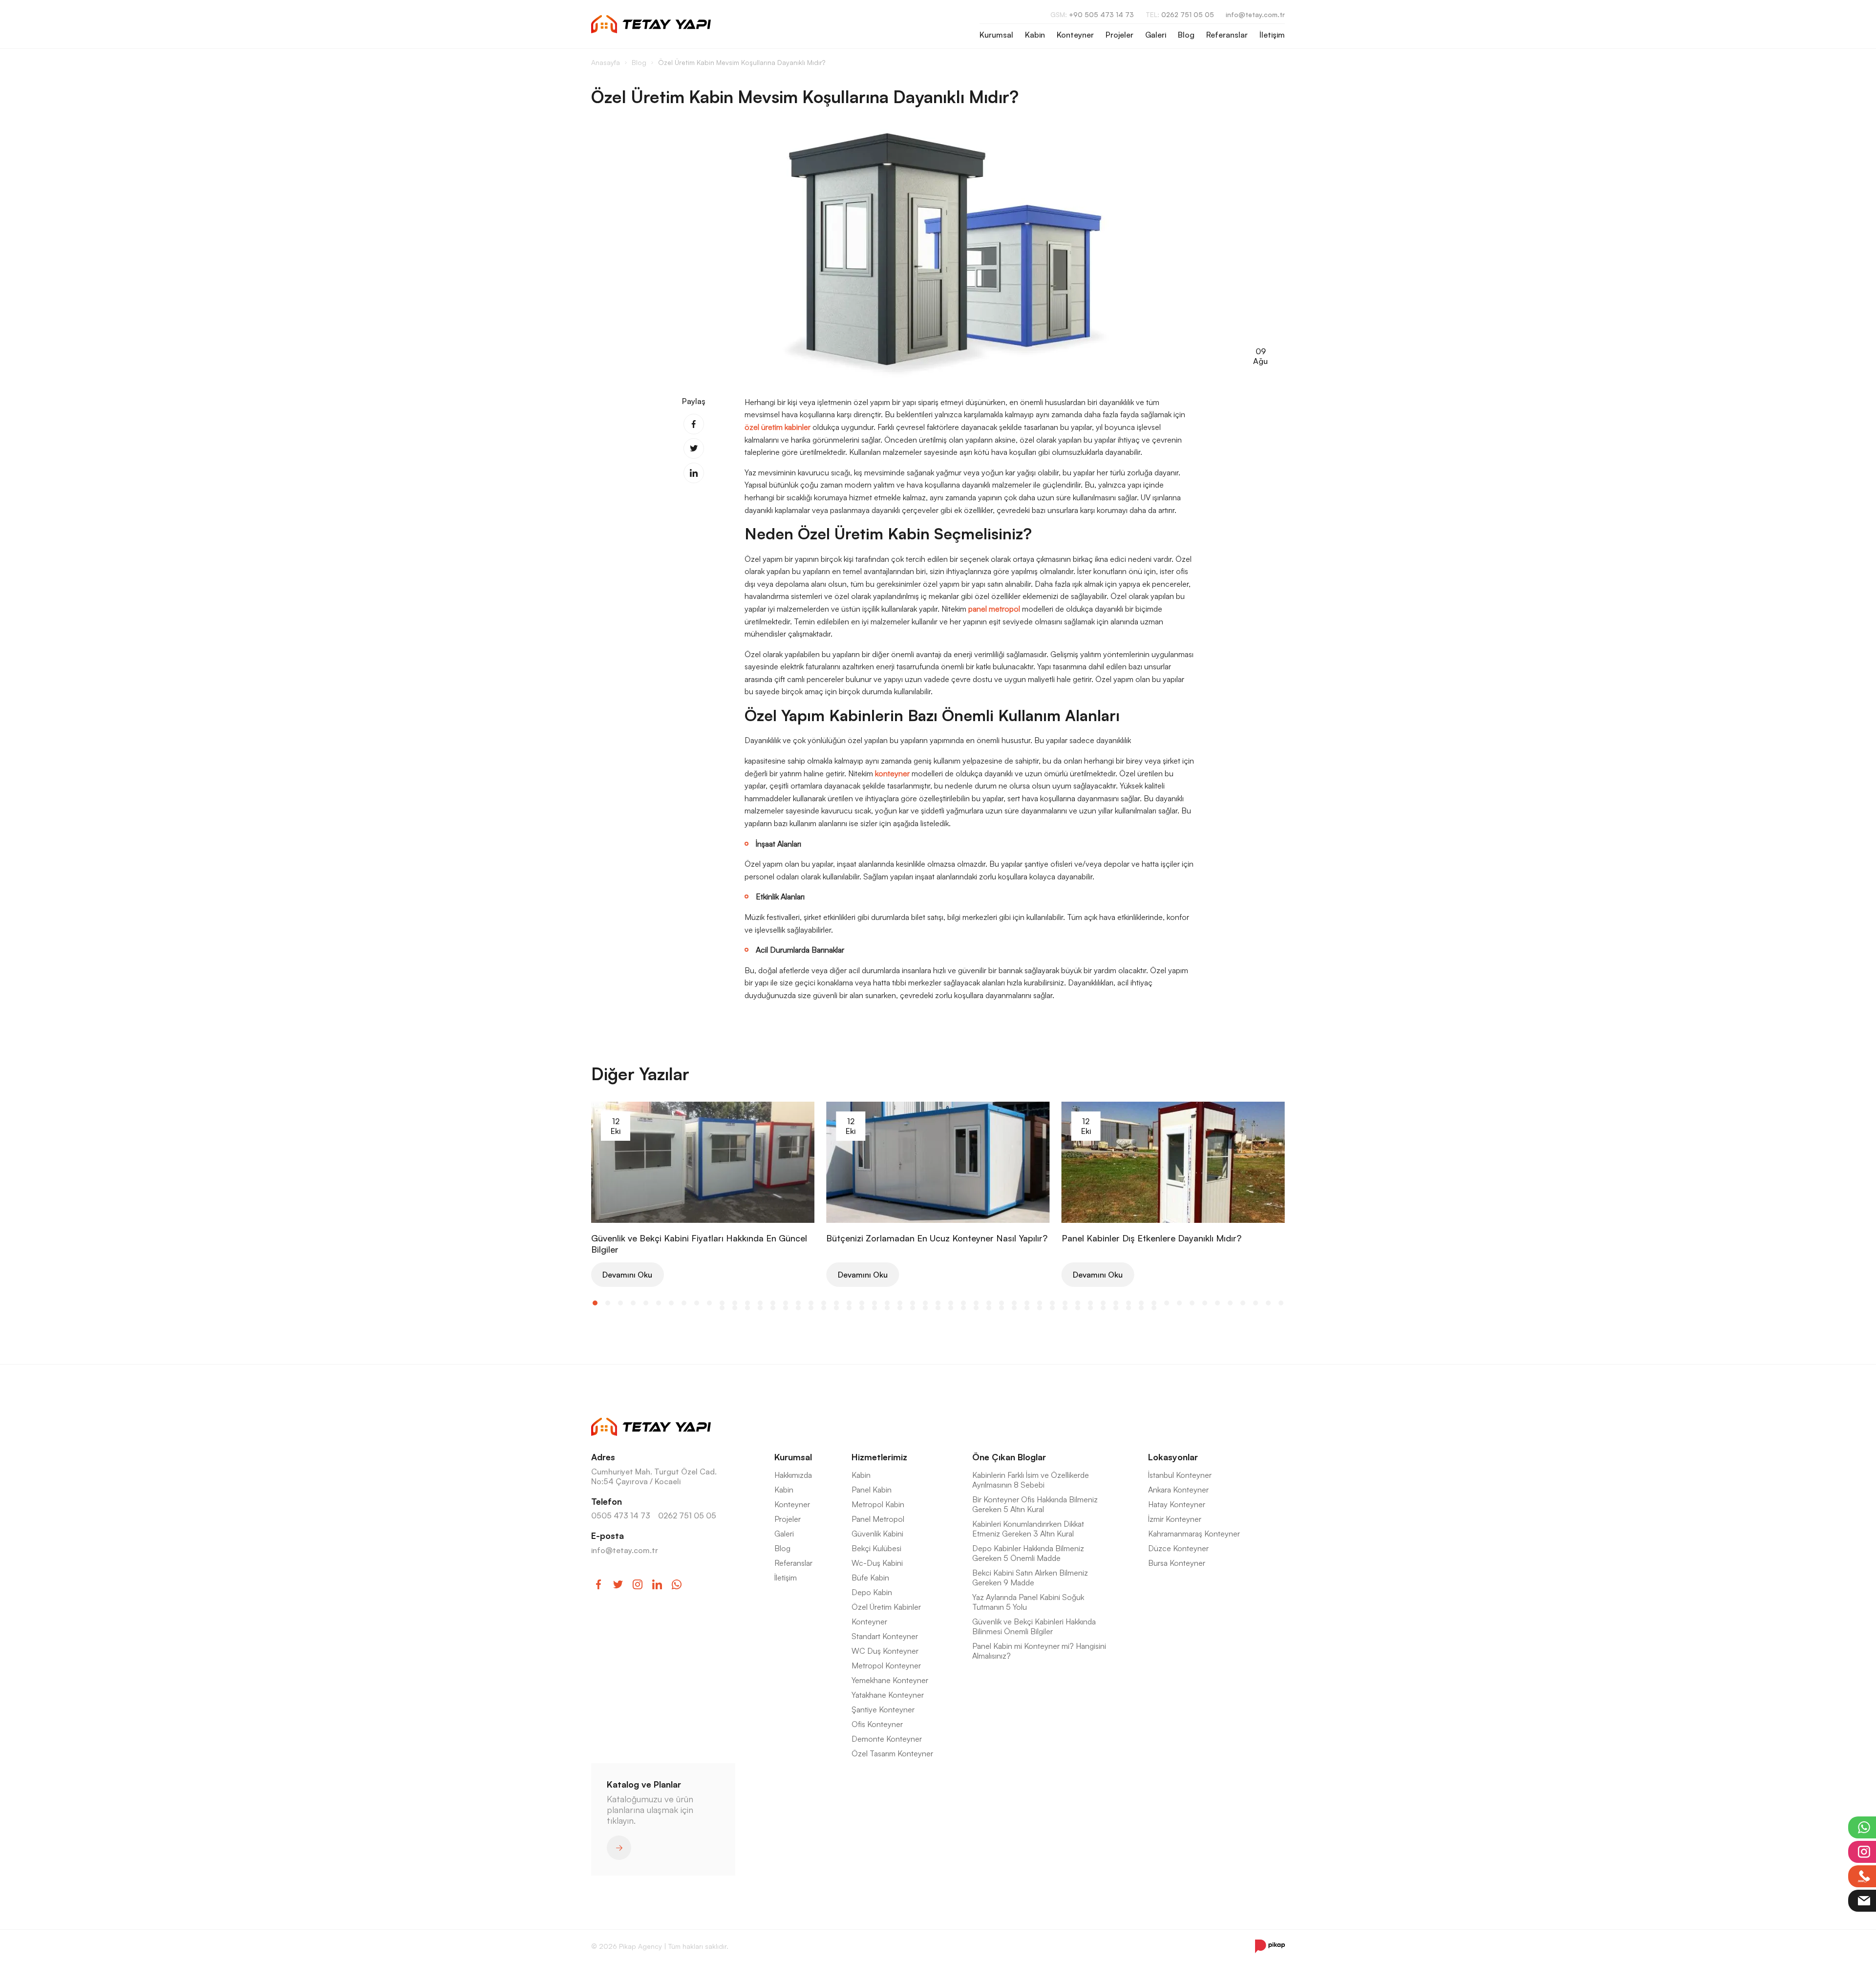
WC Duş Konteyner (885, 1651)
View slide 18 (811, 1303)
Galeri (1156, 35)
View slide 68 (874, 1308)
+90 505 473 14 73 (1092, 14)
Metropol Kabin (878, 1504)
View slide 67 (862, 1308)
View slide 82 (1052, 1308)
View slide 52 (1243, 1303)
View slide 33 (1002, 1303)
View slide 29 (951, 1303)
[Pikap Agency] (1270, 1946)
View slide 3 (620, 1303)
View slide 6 (659, 1303)
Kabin (1035, 35)
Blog (1186, 35)
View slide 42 (1116, 1303)
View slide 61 (786, 1308)
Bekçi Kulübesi (876, 1548)
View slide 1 (595, 1303)
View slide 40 (1090, 1303)
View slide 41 (1103, 1303)
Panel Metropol (878, 1519)
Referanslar (1227, 35)
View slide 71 (913, 1308)
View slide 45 (1154, 1303)
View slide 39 (1078, 1303)
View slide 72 (925, 1308)
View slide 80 (1027, 1308)
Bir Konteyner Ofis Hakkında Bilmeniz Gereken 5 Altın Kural (1035, 1504)
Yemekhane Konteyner (890, 1680)
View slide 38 (1065, 1303)
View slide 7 (671, 1303)
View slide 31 (976, 1303)
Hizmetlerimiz (879, 1457)
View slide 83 (1065, 1308)
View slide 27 (925, 1303)
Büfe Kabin (870, 1578)
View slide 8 (684, 1303)
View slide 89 (1141, 1308)
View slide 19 (824, 1303)
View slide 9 (697, 1303)
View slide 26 (913, 1303)
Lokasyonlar (1173, 1457)
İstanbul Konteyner (1180, 1475)
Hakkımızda (793, 1475)
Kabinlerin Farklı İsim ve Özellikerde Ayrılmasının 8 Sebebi (1031, 1480)
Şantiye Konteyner (883, 1709)
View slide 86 (1103, 1308)
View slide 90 (1154, 1308)
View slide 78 (1002, 1308)
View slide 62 (798, 1308)
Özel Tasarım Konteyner (892, 1753)
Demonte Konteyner (887, 1739)
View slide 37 (1052, 1303)
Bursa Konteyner (1177, 1563)
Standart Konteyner (885, 1636)
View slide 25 (900, 1303)
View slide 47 (1179, 1303)
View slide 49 (1205, 1303)
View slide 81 (1040, 1308)
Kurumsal (996, 35)
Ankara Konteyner (1178, 1490)
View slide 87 (1116, 1308)
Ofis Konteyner (877, 1724)
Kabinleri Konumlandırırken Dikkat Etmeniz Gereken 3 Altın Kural (1028, 1529)
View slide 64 (824, 1308)
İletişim (1272, 35)
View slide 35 (1027, 1303)
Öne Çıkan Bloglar (1009, 1457)
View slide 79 (1014, 1308)
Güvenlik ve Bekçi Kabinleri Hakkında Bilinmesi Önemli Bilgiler (1034, 1626)
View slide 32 (989, 1303)
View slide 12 (735, 1303)
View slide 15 (773, 1303)
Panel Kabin (872, 1490)
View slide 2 (608, 1303)
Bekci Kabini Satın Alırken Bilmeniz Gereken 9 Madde (1030, 1578)
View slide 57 (735, 1308)
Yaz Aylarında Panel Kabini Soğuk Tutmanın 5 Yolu (1028, 1602)
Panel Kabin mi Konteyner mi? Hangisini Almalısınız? (1039, 1651)
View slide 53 (1256, 1303)
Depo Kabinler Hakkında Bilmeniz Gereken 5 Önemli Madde (1028, 1553)
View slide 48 (1192, 1303)
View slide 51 (1230, 1303)
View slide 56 (722, 1308)
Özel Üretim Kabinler (886, 1607)
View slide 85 (1090, 1308)
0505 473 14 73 (621, 1515)
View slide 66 (849, 1308)
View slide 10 (709, 1303)
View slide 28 (938, 1303)
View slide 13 (747, 1303)
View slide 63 (811, 1308)
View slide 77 (989, 1308)
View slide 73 (938, 1308)
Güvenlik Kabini (877, 1534)
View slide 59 (760, 1308)
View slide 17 (798, 1303)
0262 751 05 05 (1180, 14)
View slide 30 (963, 1303)
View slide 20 (836, 1303)
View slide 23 (874, 1303)
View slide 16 (786, 1303)
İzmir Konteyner (1175, 1519)
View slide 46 (1167, 1303)
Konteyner (1075, 35)
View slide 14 (760, 1303)
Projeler (1119, 35)
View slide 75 (963, 1308)
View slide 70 (900, 1308)
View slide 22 (862, 1303)
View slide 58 (747, 1308)
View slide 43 (1129, 1303)
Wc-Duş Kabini (877, 1563)
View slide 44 (1141, 1303)
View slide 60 (773, 1308)
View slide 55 (1281, 1303)
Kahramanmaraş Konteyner (1194, 1534)
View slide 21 (849, 1303)
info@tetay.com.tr (1255, 14)
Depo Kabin (872, 1592)
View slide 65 (836, 1308)
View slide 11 (722, 1303)
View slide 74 (951, 1308)
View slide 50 (1217, 1303)
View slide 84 (1078, 1308)
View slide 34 (1014, 1303)
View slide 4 (633, 1303)
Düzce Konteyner (1178, 1548)
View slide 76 (976, 1308)
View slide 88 (1129, 1308)
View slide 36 (1040, 1303)
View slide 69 (887, 1308)
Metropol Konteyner (886, 1665)
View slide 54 (1268, 1303)
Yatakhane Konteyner (888, 1695)
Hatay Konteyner (1177, 1504)
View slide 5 (646, 1303)
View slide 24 (887, 1303)
